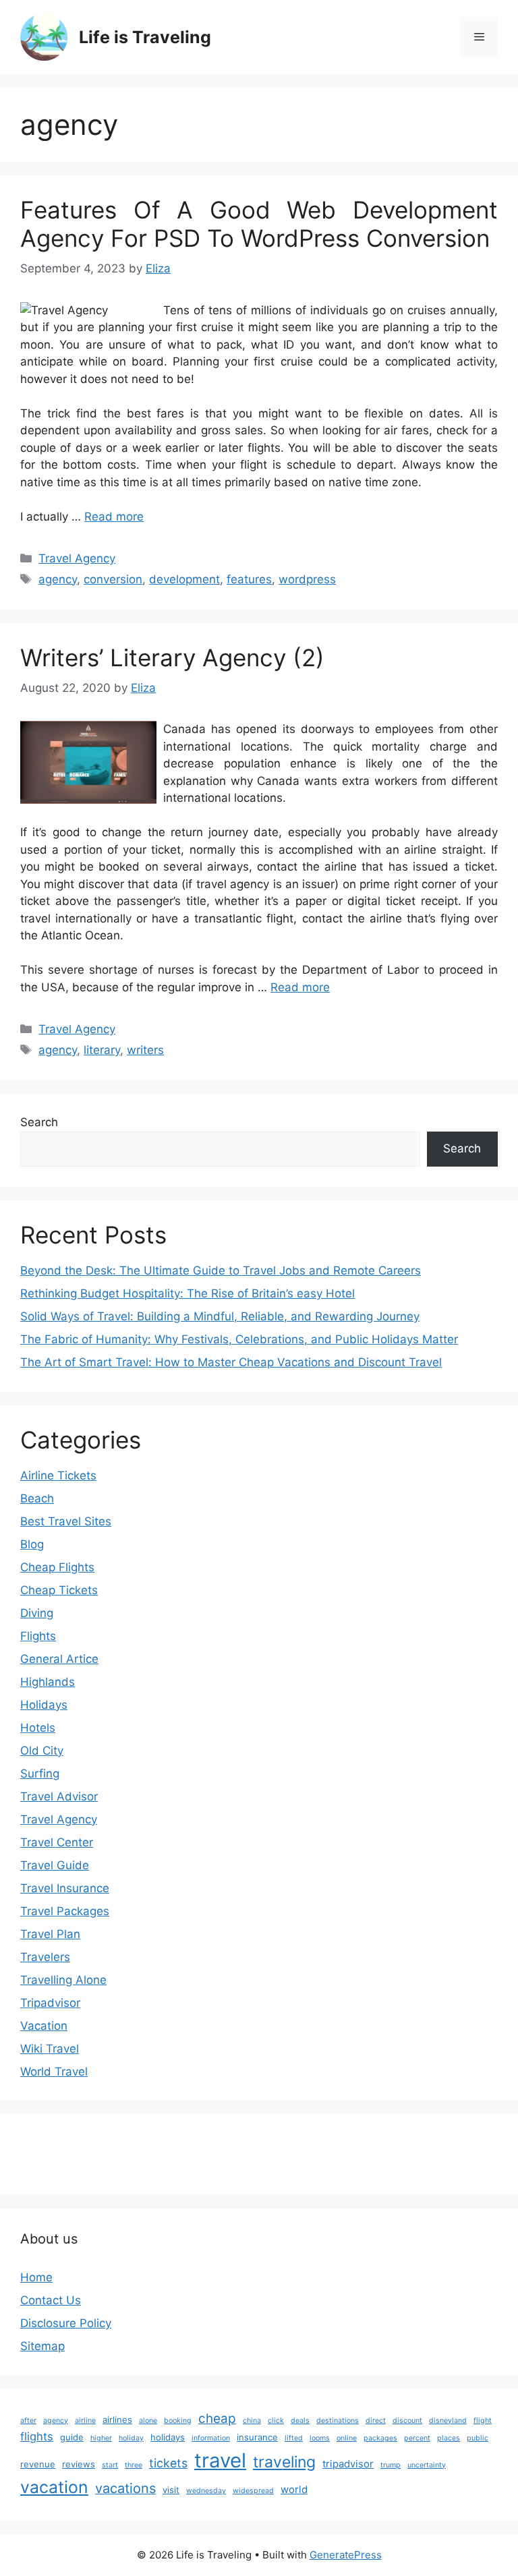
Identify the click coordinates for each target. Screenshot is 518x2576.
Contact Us (51, 2300)
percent (417, 2438)
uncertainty (427, 2465)
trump (391, 2465)
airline (85, 2421)
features (249, 579)
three (134, 2465)
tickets (168, 2463)
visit (171, 2490)
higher (101, 2438)
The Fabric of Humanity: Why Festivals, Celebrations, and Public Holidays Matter (239, 1339)
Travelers (45, 1957)
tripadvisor (348, 2464)
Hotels (38, 1728)
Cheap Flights (57, 1567)
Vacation (44, 2026)
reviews (79, 2464)
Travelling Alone (63, 1980)
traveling (284, 2462)
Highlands (48, 1682)
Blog (32, 1544)
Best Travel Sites (66, 1521)
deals (300, 2421)
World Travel (54, 2072)
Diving (37, 1613)
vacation (54, 2487)
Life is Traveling (145, 37)
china (252, 2421)
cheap (217, 2419)
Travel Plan (50, 1934)
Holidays (44, 1705)
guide (72, 2437)
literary (102, 1050)
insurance (257, 2437)
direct (376, 2421)
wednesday (206, 2491)
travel (220, 2460)
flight (483, 2421)
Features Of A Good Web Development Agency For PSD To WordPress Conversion (259, 224)
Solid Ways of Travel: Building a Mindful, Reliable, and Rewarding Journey (220, 1316)
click (276, 2421)
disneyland (448, 2421)
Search (39, 1122)
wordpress (307, 579)
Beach (37, 1498)
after (28, 2421)
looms (320, 2438)
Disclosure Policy (66, 2323)
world (294, 2489)
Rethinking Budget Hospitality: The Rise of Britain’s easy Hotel (188, 1293)
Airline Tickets (58, 1475)
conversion (113, 579)
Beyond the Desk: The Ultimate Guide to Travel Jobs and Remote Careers (221, 1270)
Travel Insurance (65, 1888)
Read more (114, 517)
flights (37, 2436)
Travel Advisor (59, 1796)
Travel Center (57, 1842)
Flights (38, 1636)
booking (178, 2421)
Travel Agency (77, 558)
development (184, 579)
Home (36, 2277)
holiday (131, 2438)
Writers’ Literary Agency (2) (172, 657)
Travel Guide (55, 1865)
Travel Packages (65, 1911)
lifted (294, 2438)
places (449, 2438)
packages (380, 2438)
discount (407, 2421)
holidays (168, 2437)
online (347, 2438)
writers (145, 1050)
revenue (38, 2464)
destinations (338, 2421)
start (110, 2465)
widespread (253, 2491)
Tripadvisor (50, 2003)
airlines (117, 2420)
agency (58, 579)
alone (148, 2421)
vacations (125, 2488)
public (478, 2438)
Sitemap (42, 2346)
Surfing (40, 1774)
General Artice (59, 1659)
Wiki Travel (50, 2049)
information (211, 2438)
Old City (42, 1751)
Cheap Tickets (59, 1590)
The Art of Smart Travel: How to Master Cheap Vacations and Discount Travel (231, 1362)
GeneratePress (346, 2555)
